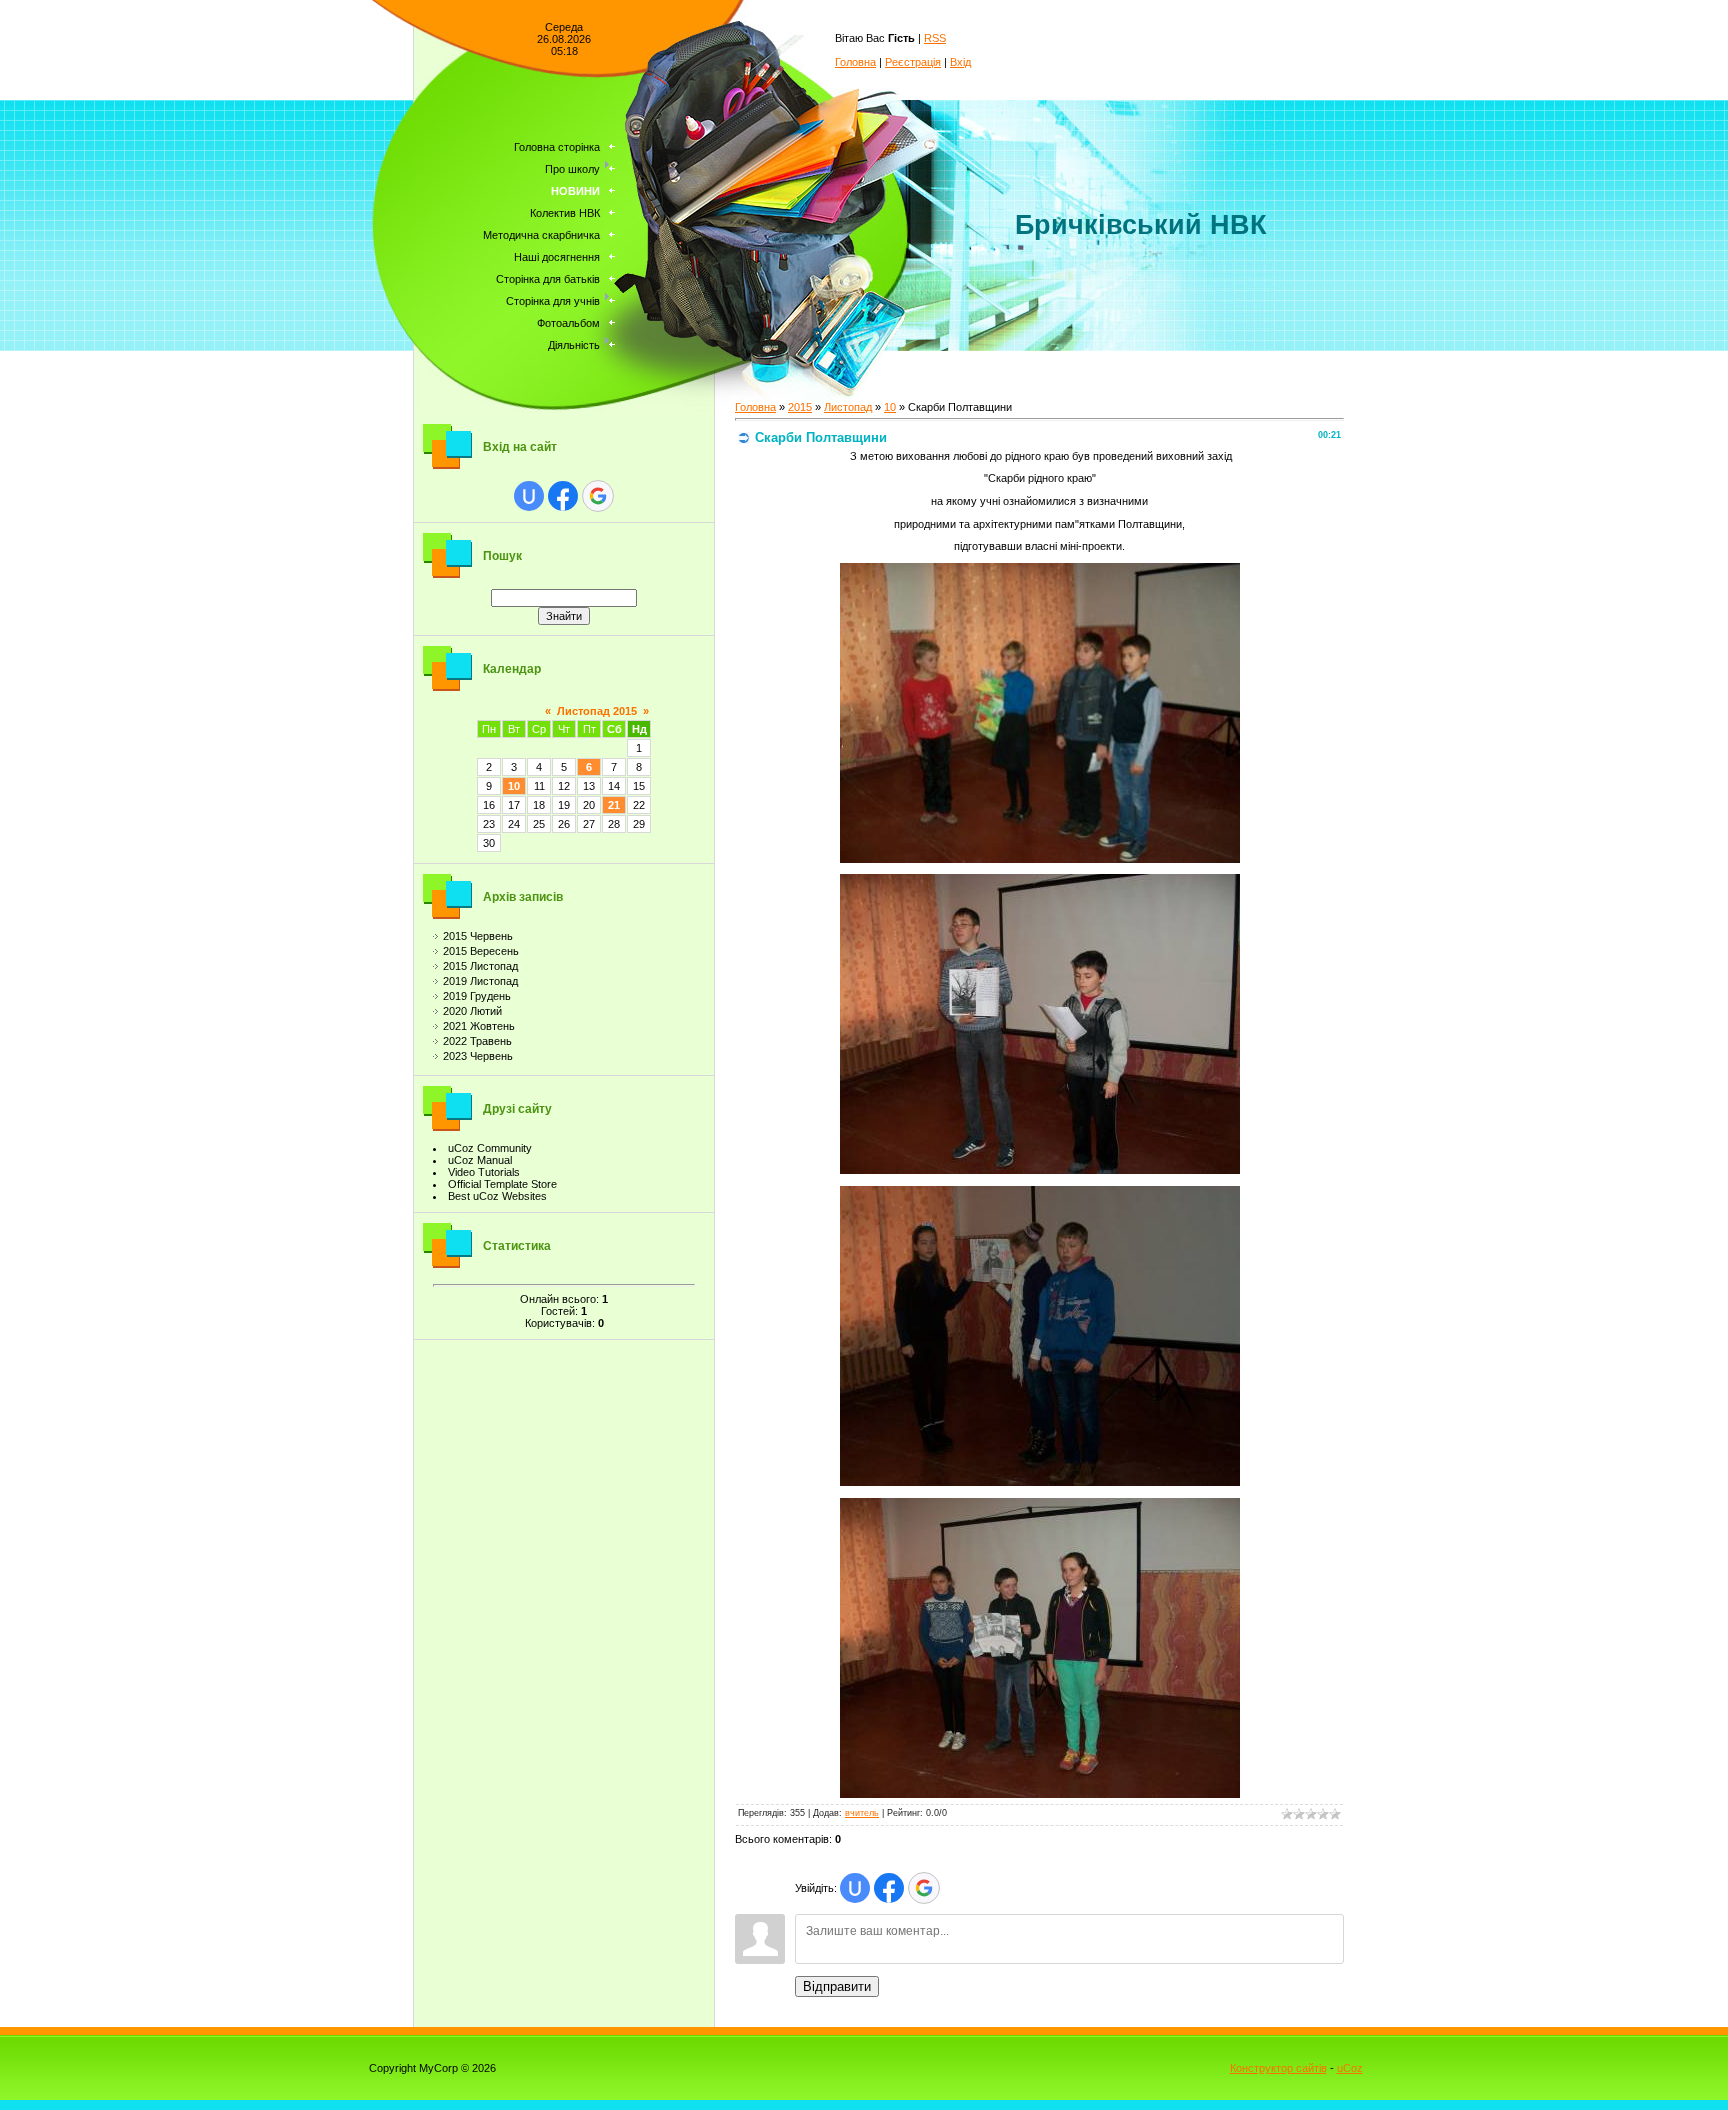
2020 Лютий (472, 1011)
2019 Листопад (480, 981)
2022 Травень (477, 1041)
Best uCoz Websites (497, 1196)
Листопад (848, 407)
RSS (935, 38)
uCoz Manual (480, 1160)
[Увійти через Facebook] (563, 496)
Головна (855, 62)
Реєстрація (913, 62)
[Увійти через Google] (598, 496)
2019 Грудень (477, 996)
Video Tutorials (484, 1172)
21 (614, 805)
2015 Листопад (480, 966)
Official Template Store (502, 1184)
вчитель (862, 1813)
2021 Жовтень (479, 1026)
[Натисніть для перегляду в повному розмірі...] (1040, 859)
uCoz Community (490, 1148)
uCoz (1350, 2068)
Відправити (837, 1986)
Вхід (960, 62)
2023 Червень (478, 1056)
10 (514, 786)
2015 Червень (478, 936)
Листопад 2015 (597, 711)
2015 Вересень (481, 951)
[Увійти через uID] (529, 496)
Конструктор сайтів (1278, 2068)
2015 (800, 407)
